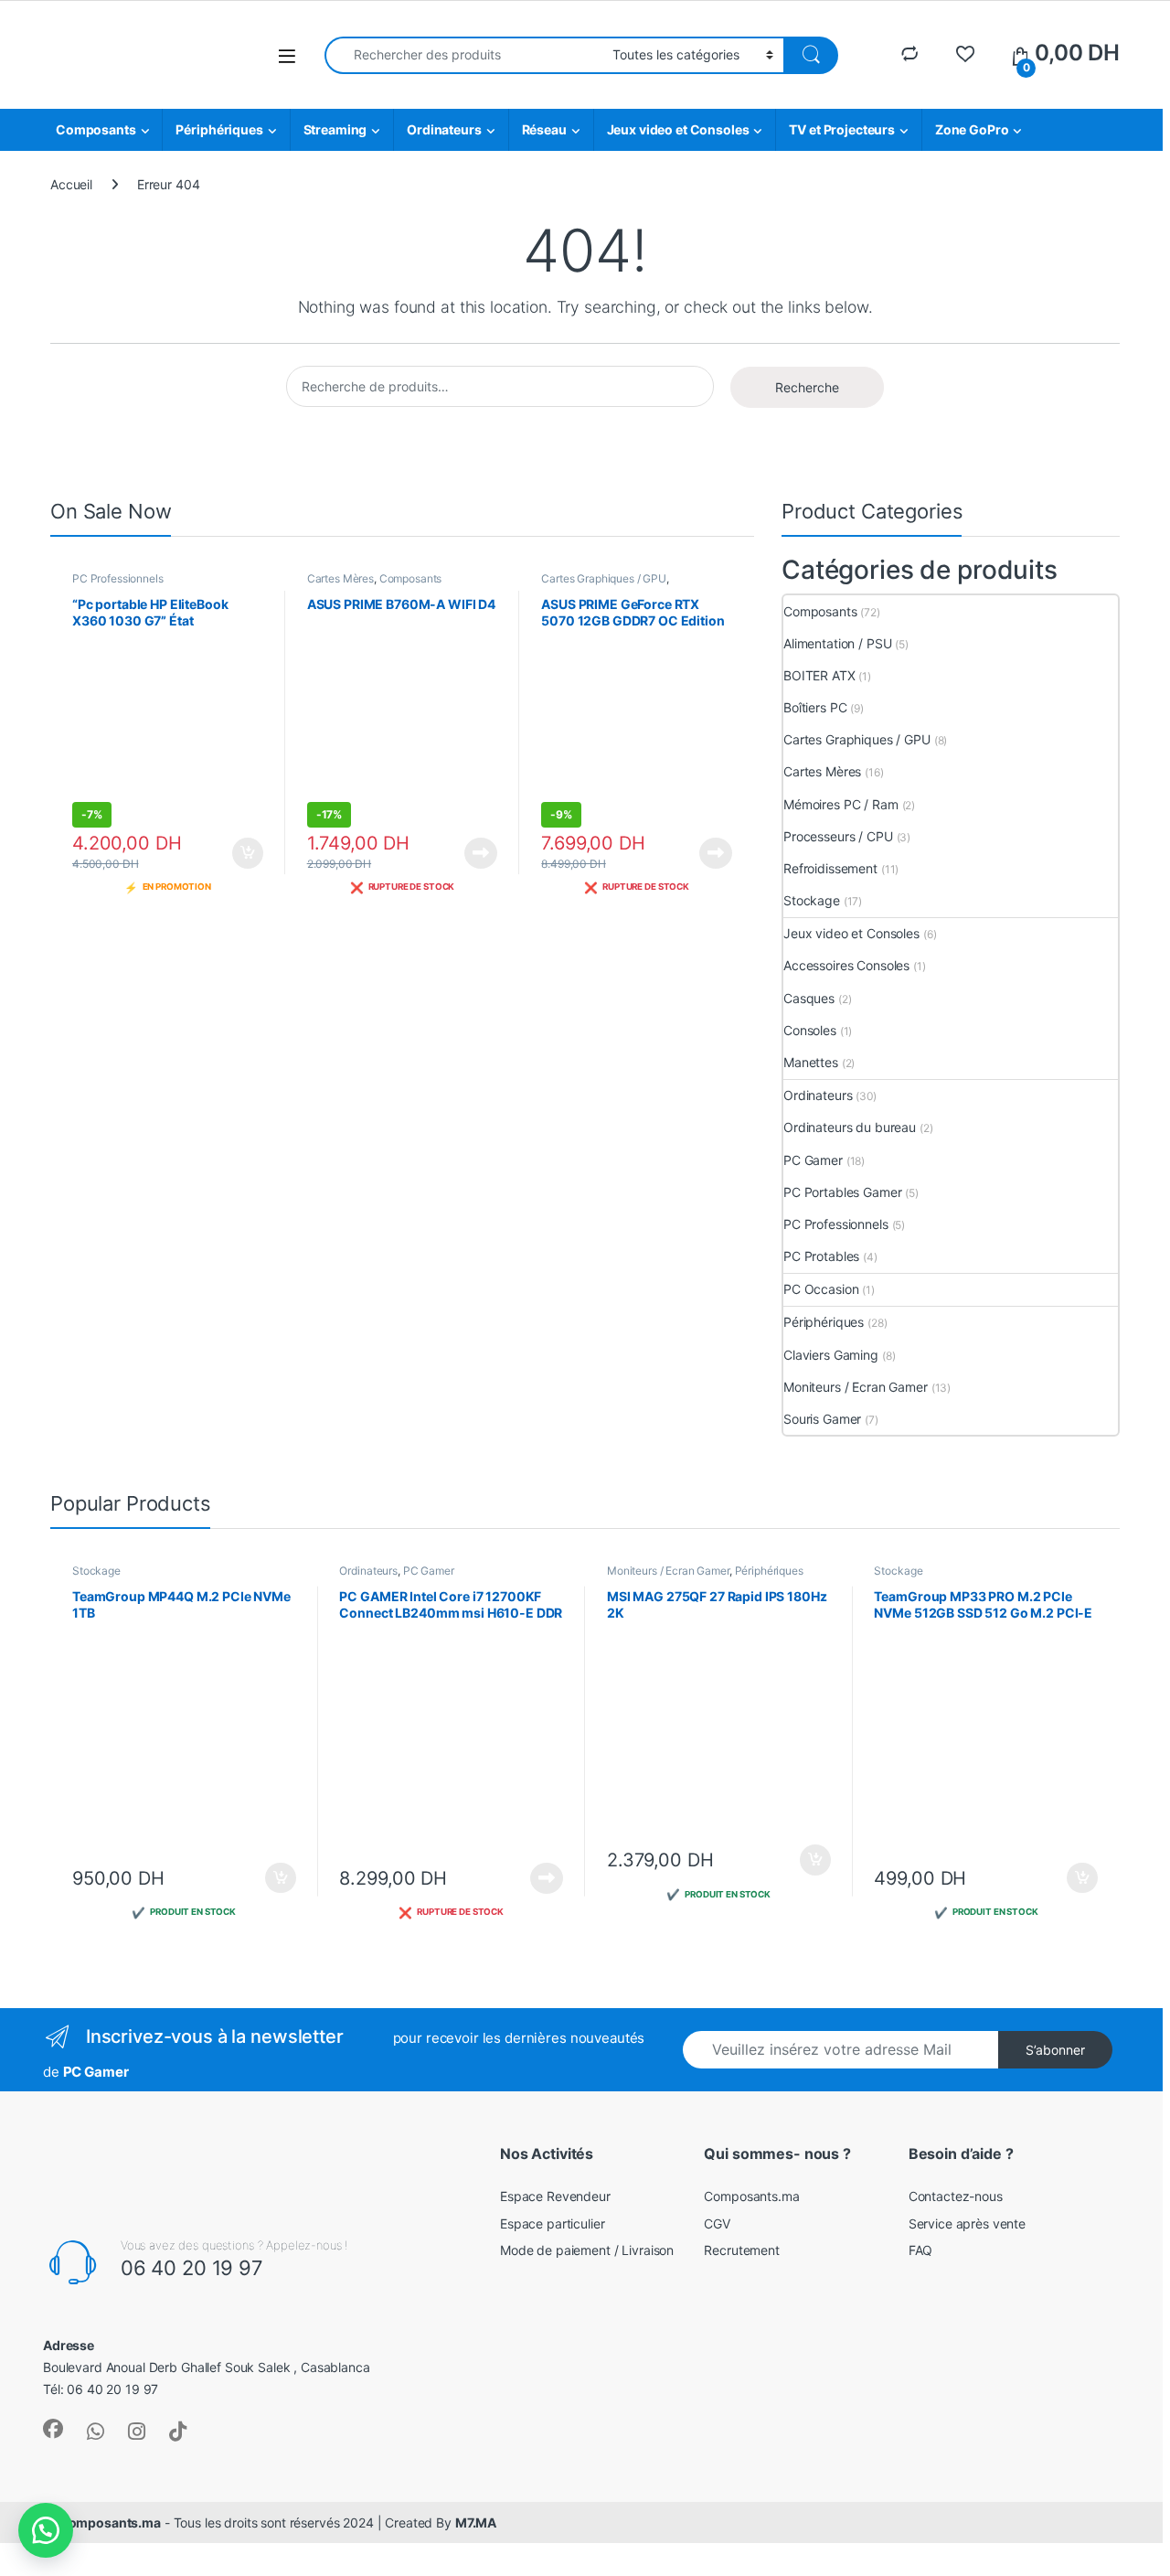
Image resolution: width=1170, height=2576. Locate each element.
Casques (809, 998)
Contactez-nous (956, 2196)
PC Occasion (821, 1289)
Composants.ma (751, 2196)
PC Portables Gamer (842, 1192)
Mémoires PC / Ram (841, 804)
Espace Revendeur (555, 2196)
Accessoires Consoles (846, 965)
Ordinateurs (444, 129)
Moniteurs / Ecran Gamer (856, 1387)
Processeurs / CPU (838, 836)
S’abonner (1055, 2050)
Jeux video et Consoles (678, 129)
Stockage (812, 900)
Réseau (544, 129)
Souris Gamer (822, 1419)
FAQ (921, 2250)
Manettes (811, 1062)
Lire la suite (481, 853)
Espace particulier (552, 2223)
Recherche (807, 387)
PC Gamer (813, 1160)
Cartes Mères (340, 578)
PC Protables (821, 1256)
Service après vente (967, 2223)
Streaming (335, 129)
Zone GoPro (972, 129)
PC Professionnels (118, 578)
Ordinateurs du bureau (850, 1127)
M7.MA (476, 2523)
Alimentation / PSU (837, 643)
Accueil (71, 184)
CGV (717, 2223)
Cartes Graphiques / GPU (604, 578)
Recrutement (741, 2250)
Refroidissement (830, 868)
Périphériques (219, 129)
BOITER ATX (819, 675)
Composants (96, 129)
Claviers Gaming (831, 1355)
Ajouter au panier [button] (243, 853)
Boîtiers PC (815, 707)
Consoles (810, 1030)
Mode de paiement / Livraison (587, 2250)
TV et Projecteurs (842, 129)
